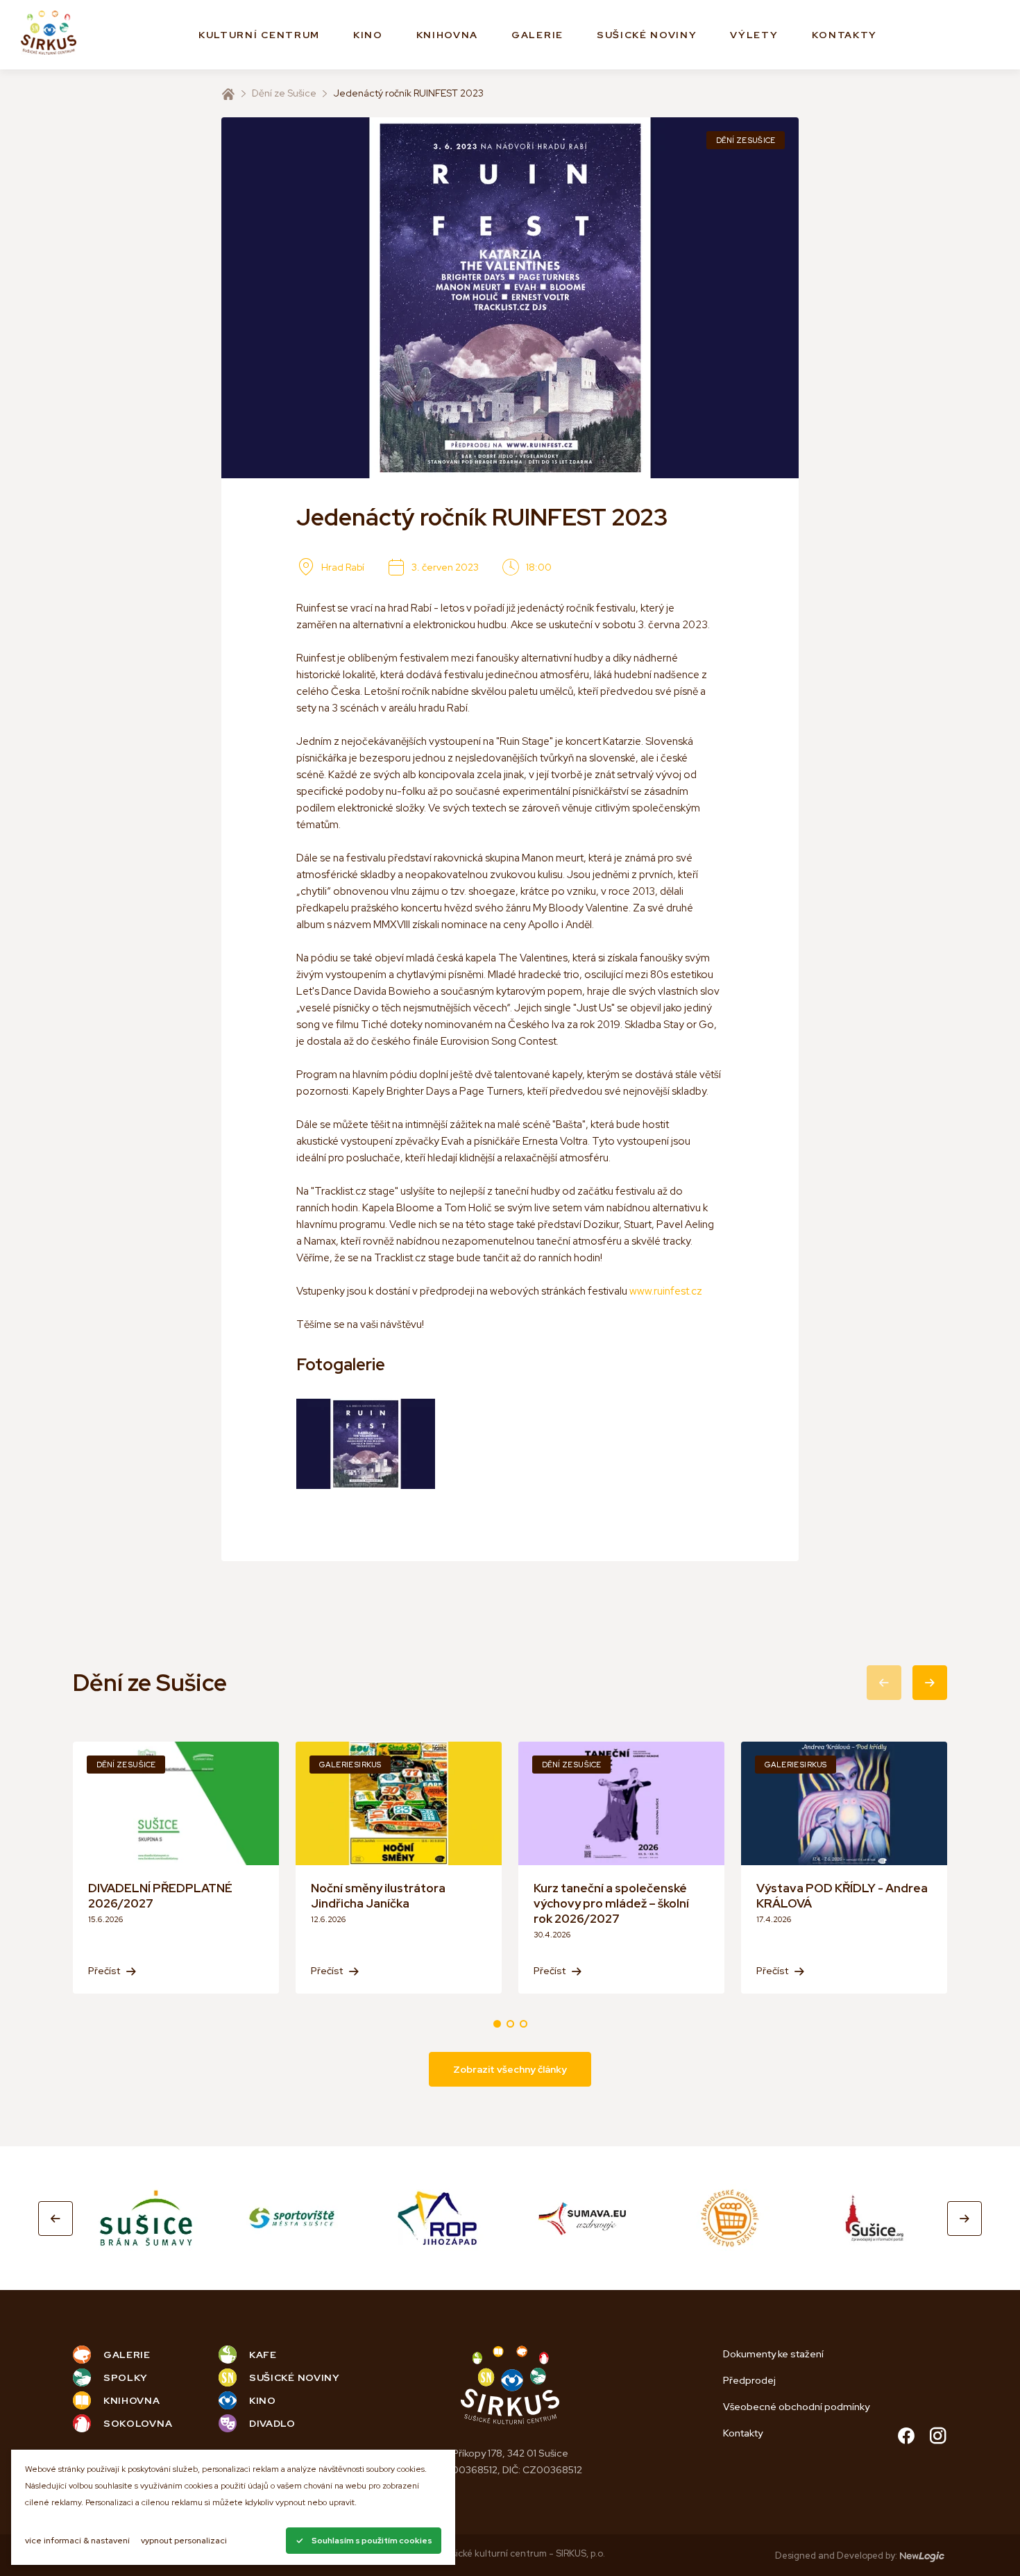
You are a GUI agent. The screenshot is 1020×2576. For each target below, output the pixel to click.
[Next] (964, 2219)
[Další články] (930, 1683)
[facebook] (906, 2438)
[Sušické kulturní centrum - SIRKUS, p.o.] (49, 35)
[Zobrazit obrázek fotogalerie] (366, 1444)
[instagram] (938, 2438)
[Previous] (56, 2219)
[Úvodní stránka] (228, 94)
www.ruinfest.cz (666, 1291)
